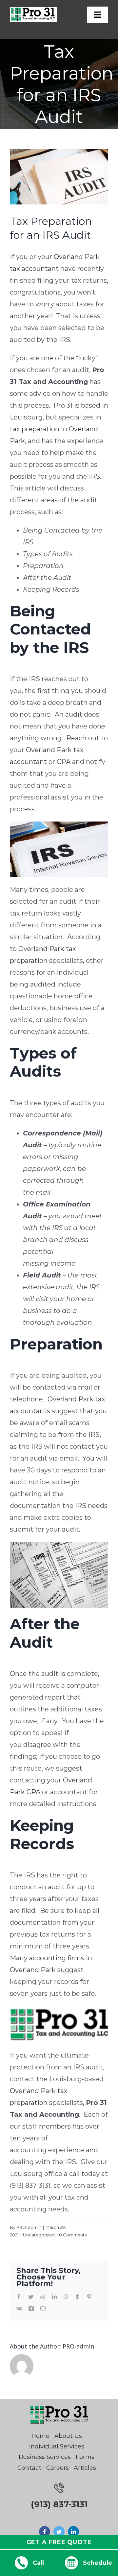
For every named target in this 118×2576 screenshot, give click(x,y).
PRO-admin (29, 2227)
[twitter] (59, 2532)
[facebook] (45, 2532)
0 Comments (73, 2235)
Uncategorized (39, 2235)
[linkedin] (73, 2532)
